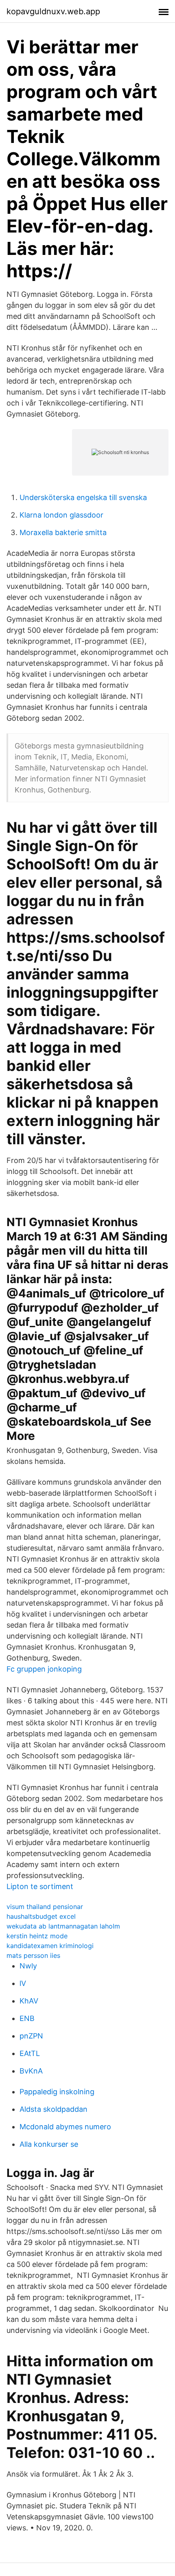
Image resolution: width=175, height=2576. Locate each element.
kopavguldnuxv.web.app (53, 11)
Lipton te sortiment (40, 1886)
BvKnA (31, 2071)
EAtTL (30, 2053)
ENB (27, 2018)
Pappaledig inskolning (57, 2092)
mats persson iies (33, 1955)
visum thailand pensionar (45, 1907)
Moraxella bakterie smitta (63, 532)
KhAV (29, 2001)
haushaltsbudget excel (41, 1916)
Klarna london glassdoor (61, 515)
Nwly (28, 1966)
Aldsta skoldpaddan (54, 2109)
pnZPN (31, 2036)
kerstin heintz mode (37, 1936)
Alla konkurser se (49, 2144)
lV (23, 1983)
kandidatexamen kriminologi (50, 1946)
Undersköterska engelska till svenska (83, 497)
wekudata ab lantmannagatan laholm (63, 1926)
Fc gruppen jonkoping (44, 1669)
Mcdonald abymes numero (65, 2127)
